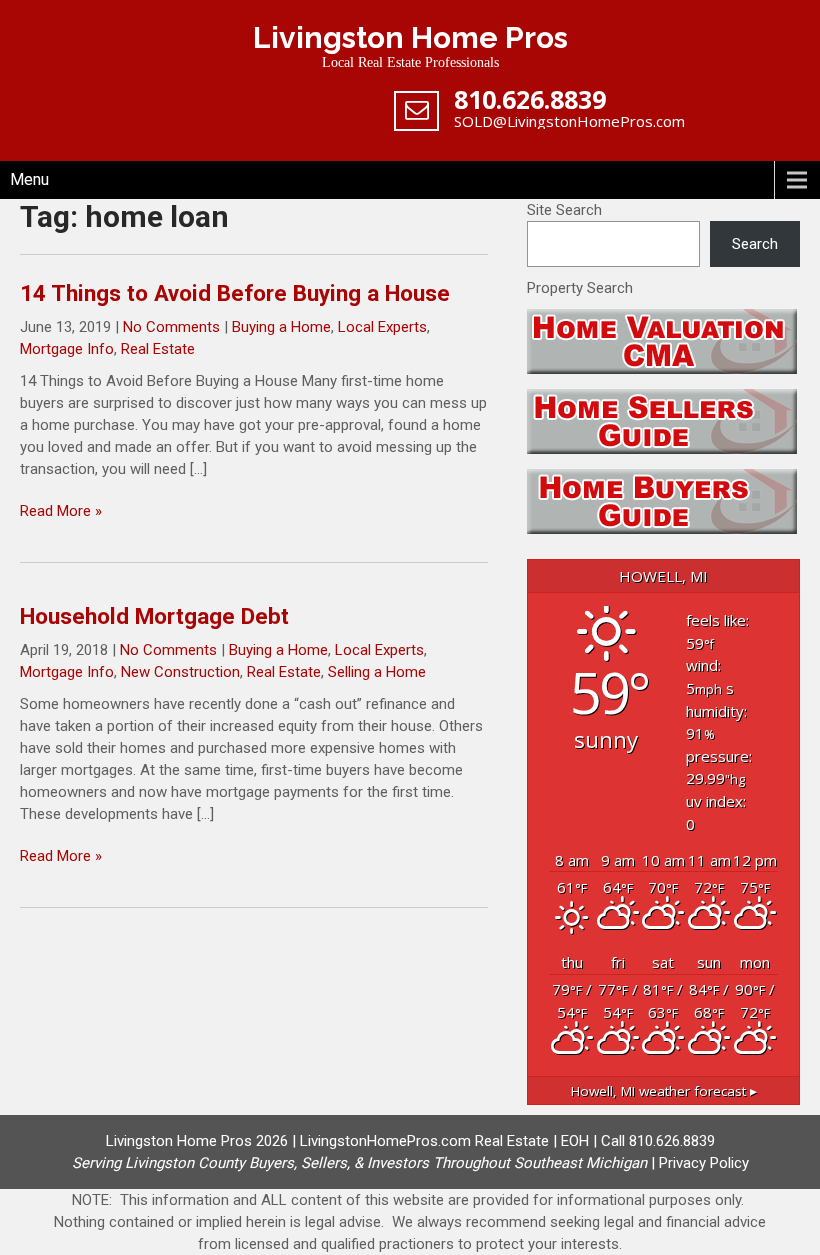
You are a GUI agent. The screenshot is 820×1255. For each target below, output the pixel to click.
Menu (29, 179)
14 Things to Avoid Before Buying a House (235, 293)
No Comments (171, 327)
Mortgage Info (67, 349)
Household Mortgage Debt (154, 616)
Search (755, 244)
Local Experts (382, 327)
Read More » (61, 511)
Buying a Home (281, 327)
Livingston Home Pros (410, 37)
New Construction (180, 672)
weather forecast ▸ (664, 1091)
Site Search (564, 210)
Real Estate (158, 349)
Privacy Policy (704, 1163)
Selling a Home (377, 672)
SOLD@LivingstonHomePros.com (569, 121)
